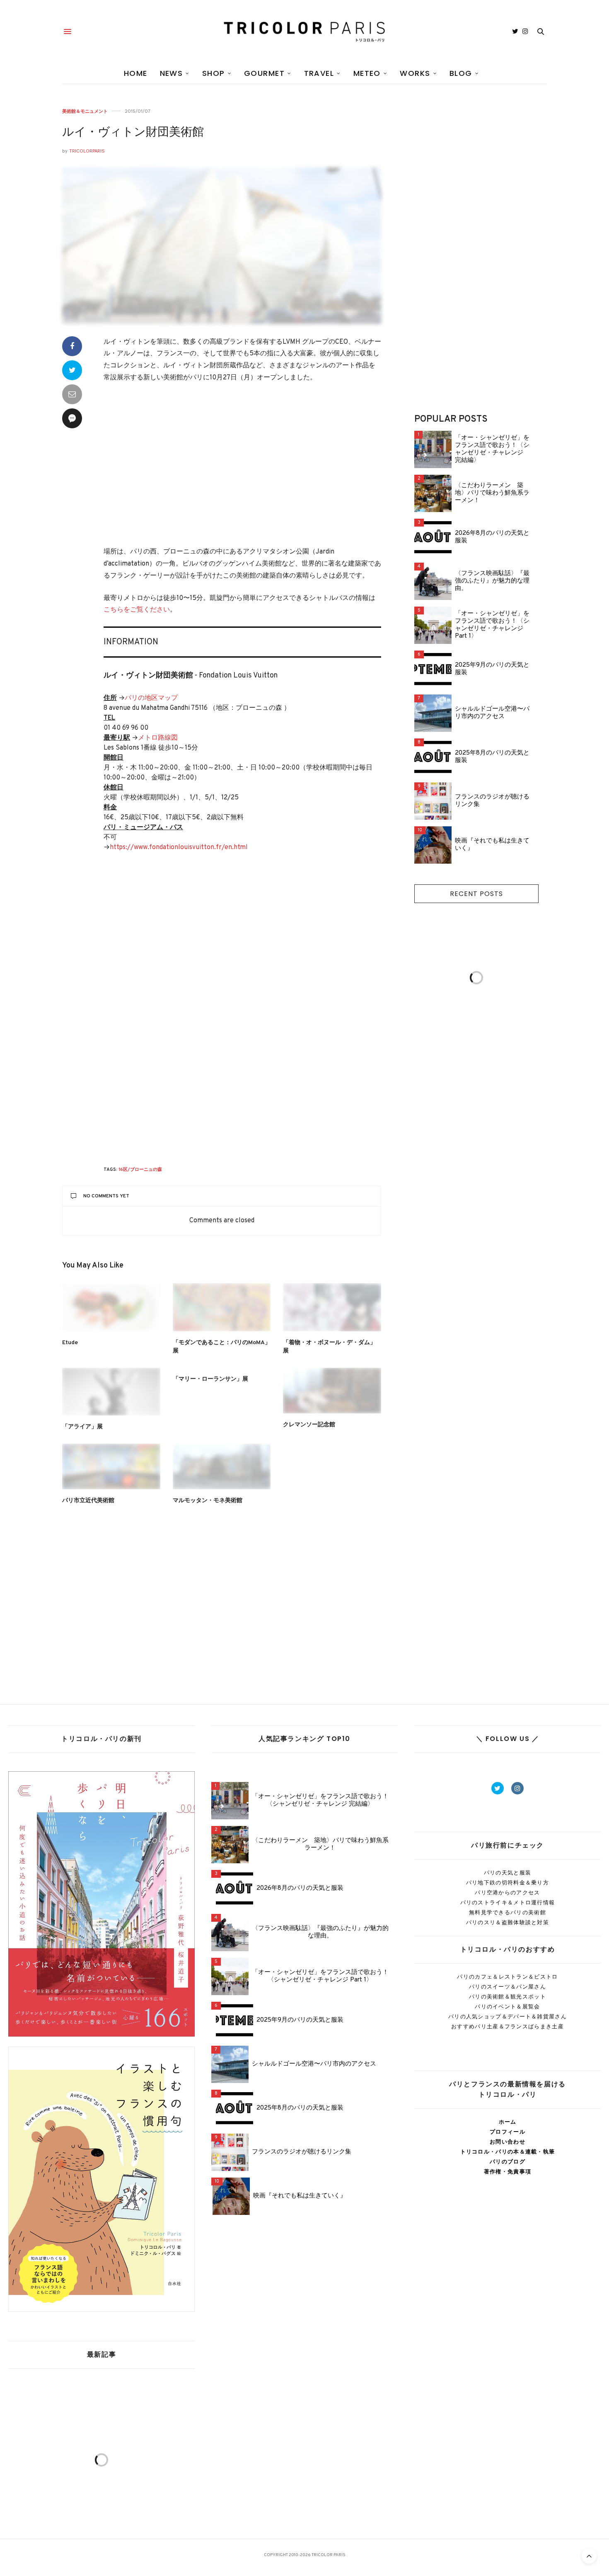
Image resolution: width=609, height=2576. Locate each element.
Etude (70, 1343)
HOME (136, 73)
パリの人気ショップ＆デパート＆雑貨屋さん (508, 2016)
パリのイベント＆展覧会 (507, 2007)
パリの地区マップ (151, 698)
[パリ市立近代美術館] (111, 1466)
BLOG (461, 73)
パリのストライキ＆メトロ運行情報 (508, 1902)
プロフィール (508, 2132)
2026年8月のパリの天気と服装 (492, 537)
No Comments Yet (106, 1196)
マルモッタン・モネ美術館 (208, 1501)
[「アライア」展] (111, 1392)
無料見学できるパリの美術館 (508, 1912)
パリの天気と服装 (508, 1873)
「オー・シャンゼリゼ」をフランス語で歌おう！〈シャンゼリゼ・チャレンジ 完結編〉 (492, 449)
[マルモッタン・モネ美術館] (222, 1466)
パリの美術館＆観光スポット (508, 1997)
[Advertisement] (242, 466)
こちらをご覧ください (137, 610)
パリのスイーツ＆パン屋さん (508, 1987)
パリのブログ (508, 2162)
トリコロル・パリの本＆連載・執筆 (508, 2152)
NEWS (172, 73)
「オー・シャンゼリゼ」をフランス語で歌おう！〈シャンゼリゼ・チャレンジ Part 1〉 (492, 625)
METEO (367, 73)
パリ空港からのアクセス (507, 1893)
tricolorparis (87, 151)
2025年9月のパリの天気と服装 (492, 669)
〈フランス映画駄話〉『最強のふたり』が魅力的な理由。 (492, 581)
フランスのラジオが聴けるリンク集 (492, 801)
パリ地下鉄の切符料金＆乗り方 (508, 1883)
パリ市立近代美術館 (88, 1501)
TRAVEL (319, 73)
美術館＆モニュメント (85, 111)
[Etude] (111, 1307)
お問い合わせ (508, 2142)
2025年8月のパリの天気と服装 (492, 757)
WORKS (415, 73)
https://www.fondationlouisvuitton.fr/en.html (179, 847)
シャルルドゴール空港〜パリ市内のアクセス (492, 713)
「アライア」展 (82, 1427)
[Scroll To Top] (589, 2556)
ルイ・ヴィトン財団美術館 (133, 133)
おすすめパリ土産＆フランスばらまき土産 (508, 2026)
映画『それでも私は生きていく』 (492, 845)
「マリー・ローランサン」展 (210, 1379)
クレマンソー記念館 (309, 1425)
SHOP (214, 73)
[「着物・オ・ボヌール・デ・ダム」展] (332, 1307)
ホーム (508, 2122)
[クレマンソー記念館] (332, 1391)
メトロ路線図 (158, 738)
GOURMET (264, 73)
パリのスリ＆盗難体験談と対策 (508, 1922)
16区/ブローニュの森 (140, 1170)
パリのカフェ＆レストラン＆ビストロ (507, 1977)
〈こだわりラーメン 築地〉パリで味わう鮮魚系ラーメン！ (492, 493)
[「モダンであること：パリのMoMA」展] (222, 1307)
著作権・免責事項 (508, 2172)
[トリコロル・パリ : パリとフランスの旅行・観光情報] (304, 32)
